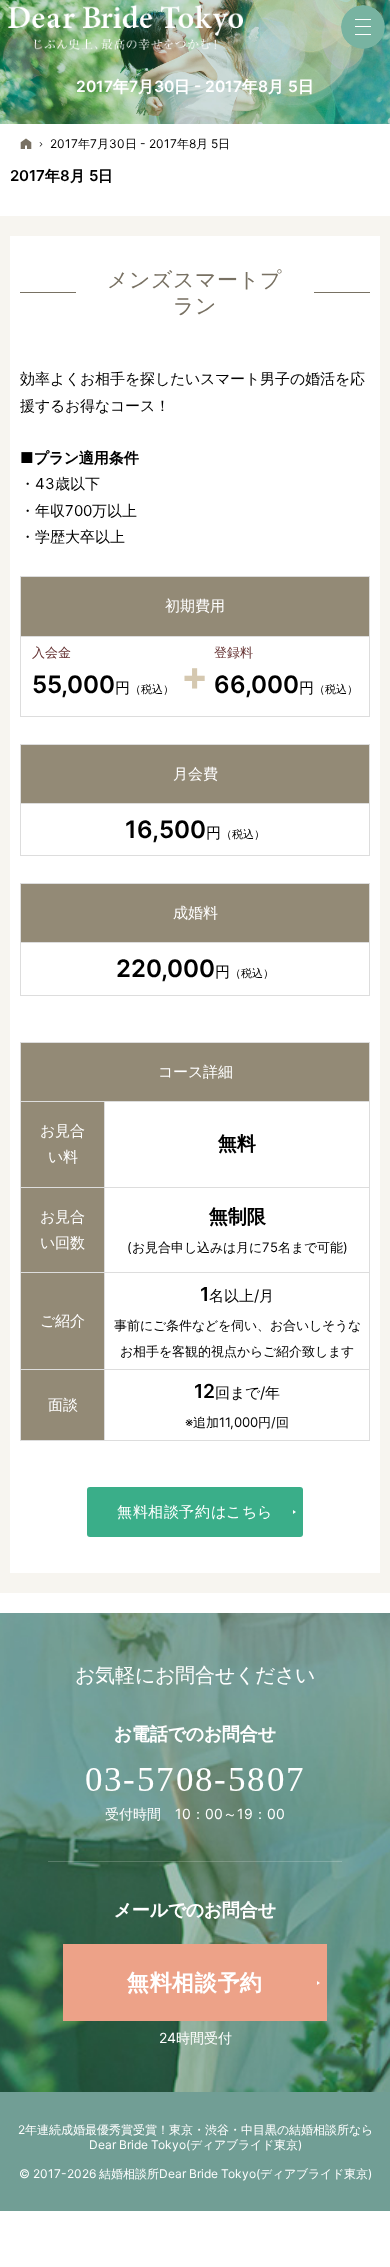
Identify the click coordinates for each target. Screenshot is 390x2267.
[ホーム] (26, 143)
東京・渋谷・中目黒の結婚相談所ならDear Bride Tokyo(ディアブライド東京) (231, 2137)
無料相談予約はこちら (195, 1511)
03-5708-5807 (195, 1779)
